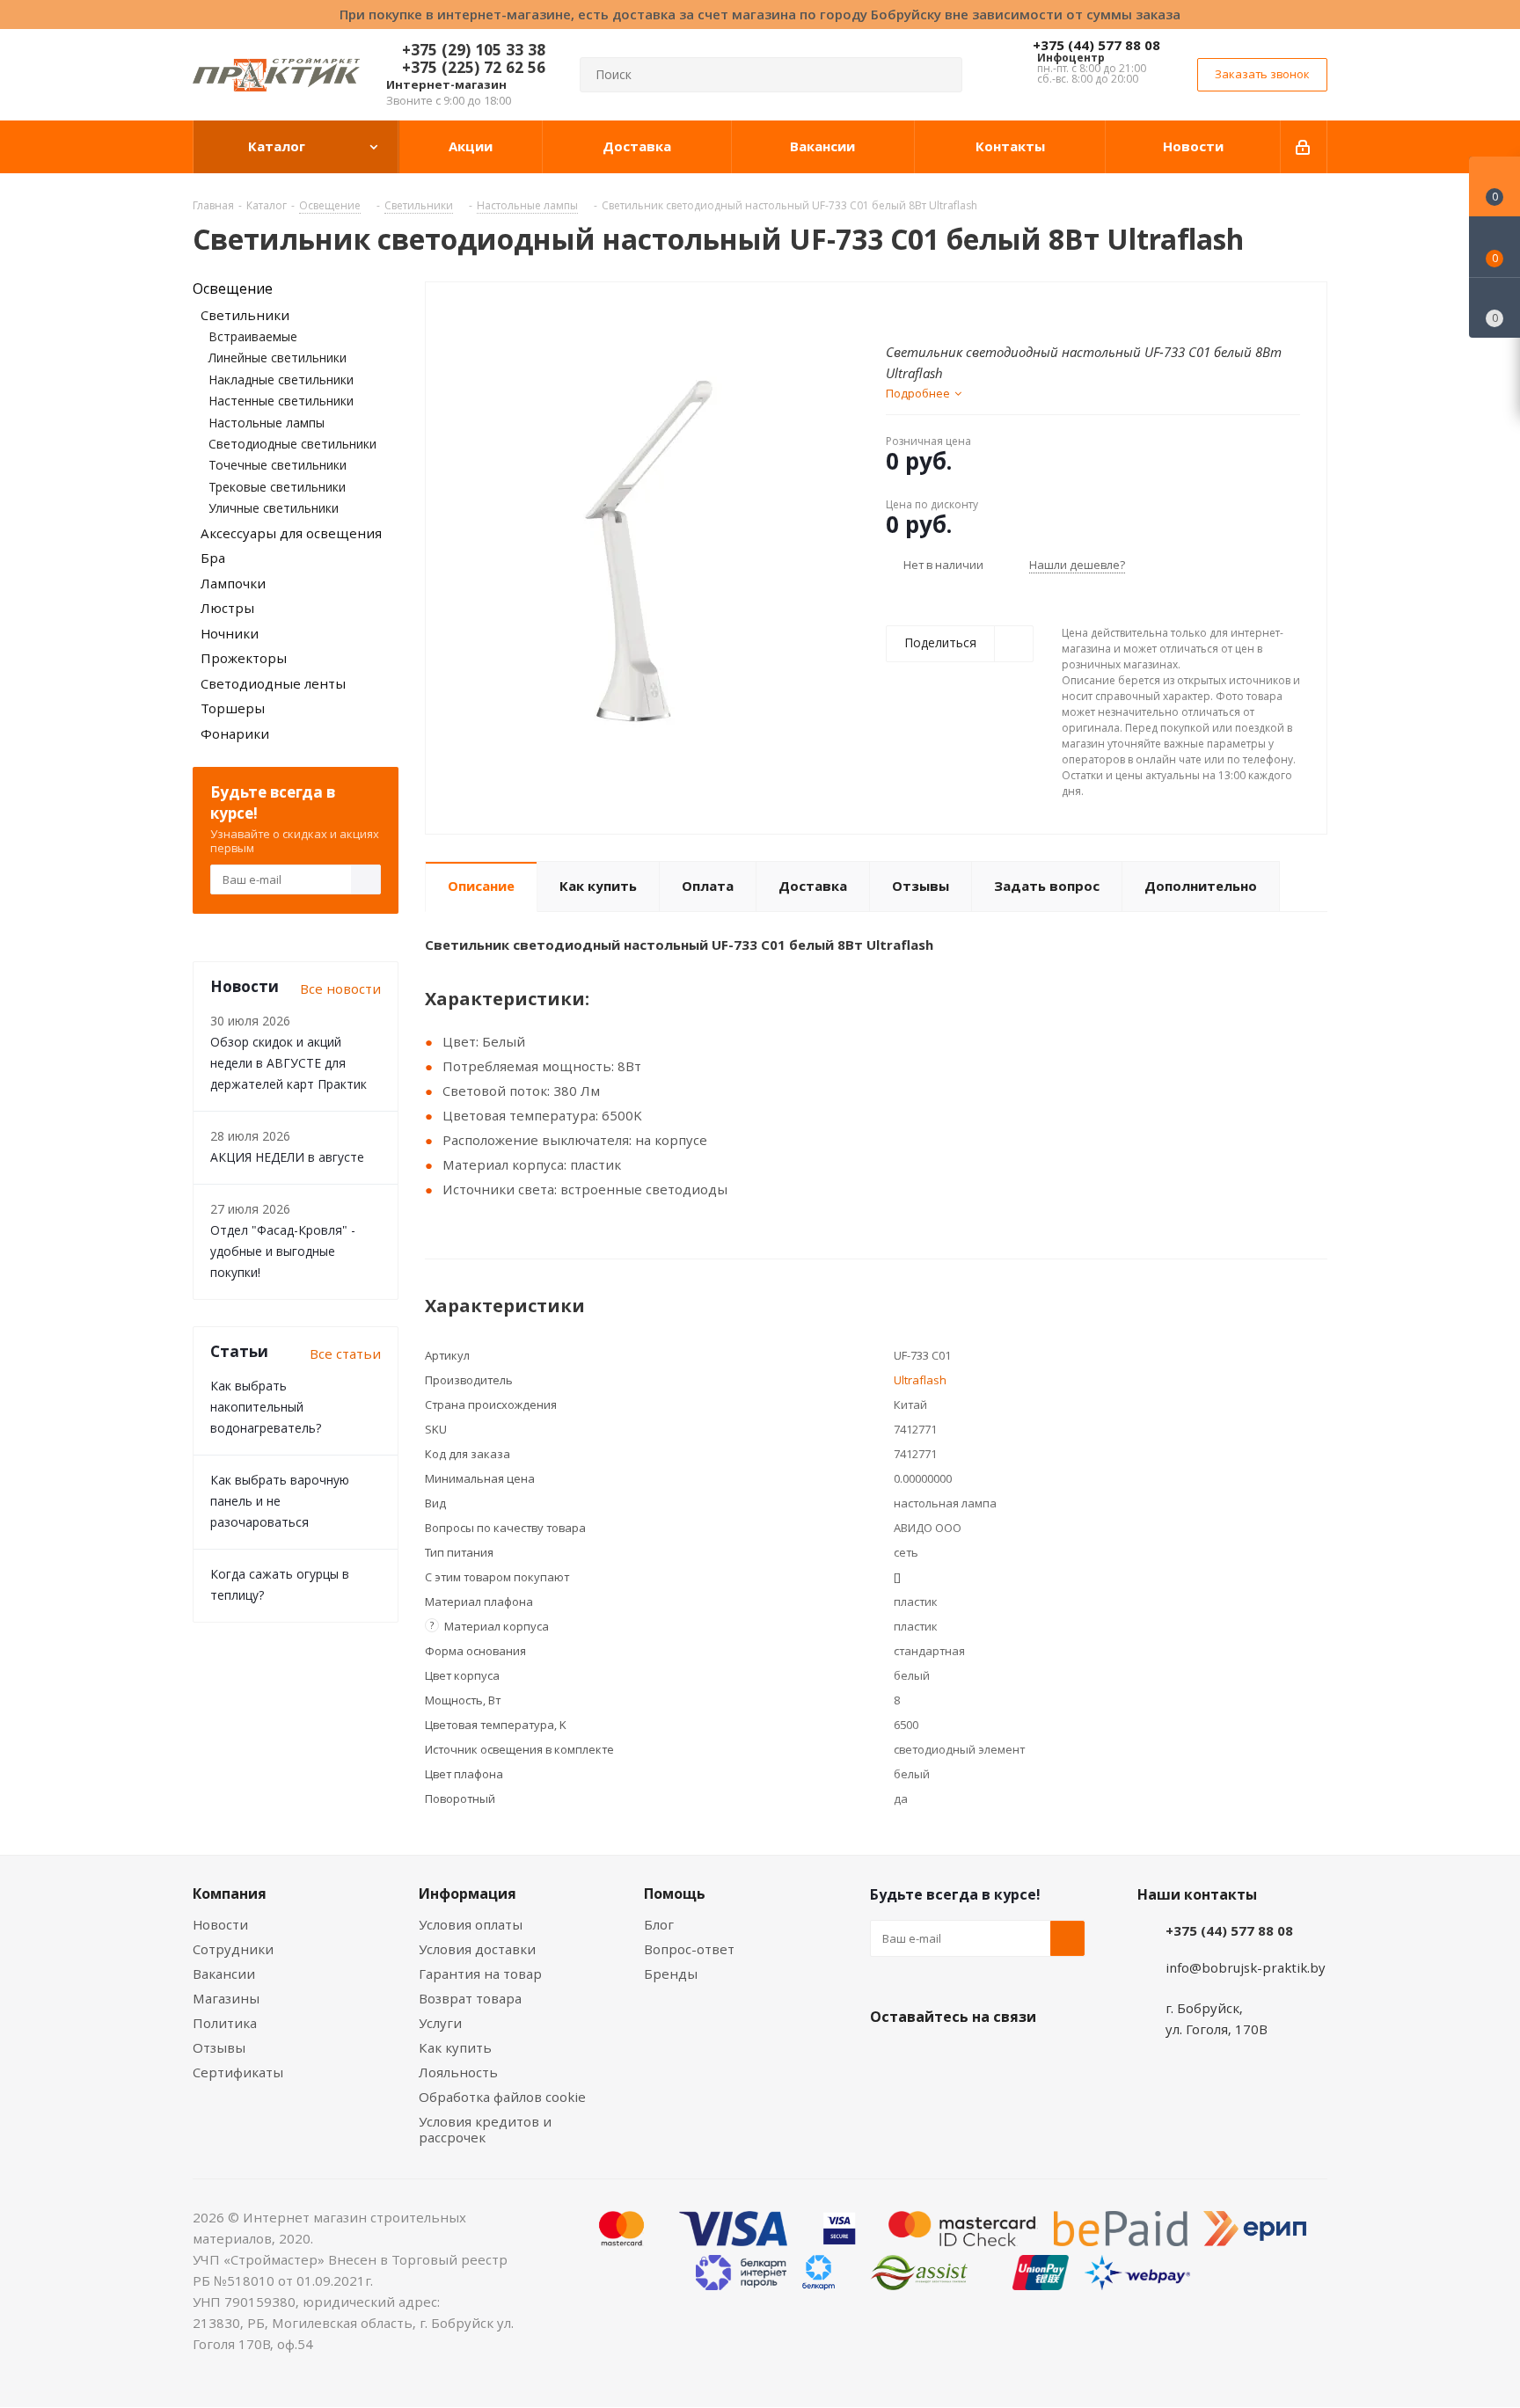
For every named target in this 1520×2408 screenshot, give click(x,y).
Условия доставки (477, 1949)
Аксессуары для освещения (291, 533)
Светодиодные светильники (292, 444)
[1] (894, 310)
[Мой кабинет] (1304, 147)
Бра (213, 558)
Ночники (230, 633)
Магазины (226, 1998)
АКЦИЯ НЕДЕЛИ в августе (287, 1157)
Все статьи (345, 1354)
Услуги (440, 2023)
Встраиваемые (253, 336)
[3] (928, 310)
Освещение (233, 288)
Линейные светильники (278, 358)
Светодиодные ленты (273, 683)
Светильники (245, 315)
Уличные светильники (274, 508)
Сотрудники (233, 1949)
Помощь (675, 1894)
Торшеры (233, 708)
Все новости (340, 989)
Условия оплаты (471, 1924)
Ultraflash (920, 1380)
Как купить (455, 2047)
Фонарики (235, 733)
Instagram (976, 2058)
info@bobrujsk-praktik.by (1246, 1967)
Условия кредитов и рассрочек (485, 2129)
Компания (230, 1894)
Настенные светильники (281, 401)
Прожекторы (244, 658)
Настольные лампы (267, 423)
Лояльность (458, 2072)
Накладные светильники (281, 379)
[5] (961, 310)
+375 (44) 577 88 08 (1096, 45)
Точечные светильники (278, 465)
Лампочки (233, 583)
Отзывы (219, 2047)
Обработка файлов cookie (502, 2097)
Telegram (1019, 2058)
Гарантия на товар (480, 1974)
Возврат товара (470, 1998)
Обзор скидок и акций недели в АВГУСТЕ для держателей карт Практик (289, 1063)
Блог (659, 1924)
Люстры (227, 608)
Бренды (671, 1974)
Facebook (932, 2058)
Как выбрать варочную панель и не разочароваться (280, 1501)
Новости (220, 1924)
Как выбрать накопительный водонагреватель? (266, 1407)
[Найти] (941, 75)
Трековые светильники (277, 487)
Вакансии (224, 1974)
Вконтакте (888, 2058)
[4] (944, 310)
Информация (468, 1894)
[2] (911, 310)
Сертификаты (238, 2072)
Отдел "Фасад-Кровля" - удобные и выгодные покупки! (283, 1251)
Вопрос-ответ (689, 1949)
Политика (225, 2023)
